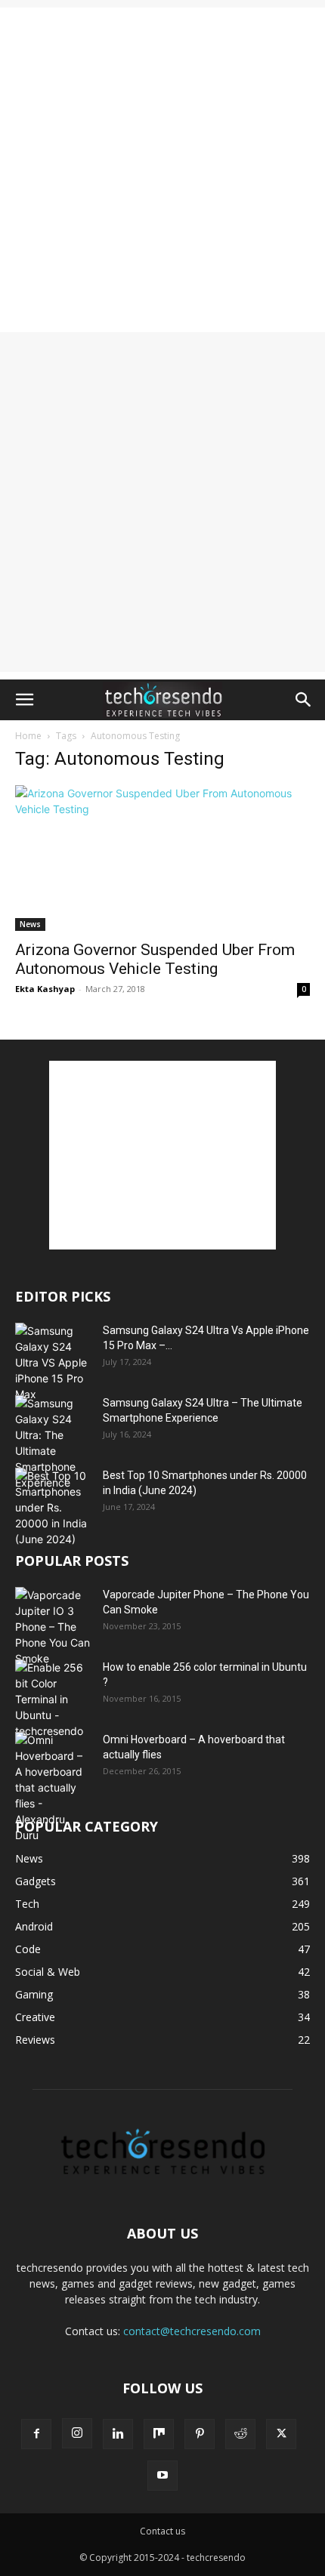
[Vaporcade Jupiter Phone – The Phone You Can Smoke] (53, 1627)
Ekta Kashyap (45, 989)
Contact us (162, 2531)
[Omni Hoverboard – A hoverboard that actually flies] (53, 1787)
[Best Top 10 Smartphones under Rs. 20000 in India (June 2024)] (53, 1507)
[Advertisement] (162, 170)
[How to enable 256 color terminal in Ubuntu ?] (53, 1699)
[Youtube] (162, 2476)
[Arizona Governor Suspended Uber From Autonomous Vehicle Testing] (162, 858)
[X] (281, 2434)
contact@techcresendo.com (192, 2331)
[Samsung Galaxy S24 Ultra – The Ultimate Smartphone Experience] (53, 1443)
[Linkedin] (118, 2434)
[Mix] (159, 2434)
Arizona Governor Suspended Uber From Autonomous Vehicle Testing (155, 959)
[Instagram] (77, 2433)
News (30, 924)
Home (28, 736)
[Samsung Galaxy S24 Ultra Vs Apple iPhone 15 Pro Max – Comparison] (53, 1362)
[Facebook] (36, 2434)
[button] (24, 700)
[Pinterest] (200, 2434)
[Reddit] (240, 2434)
